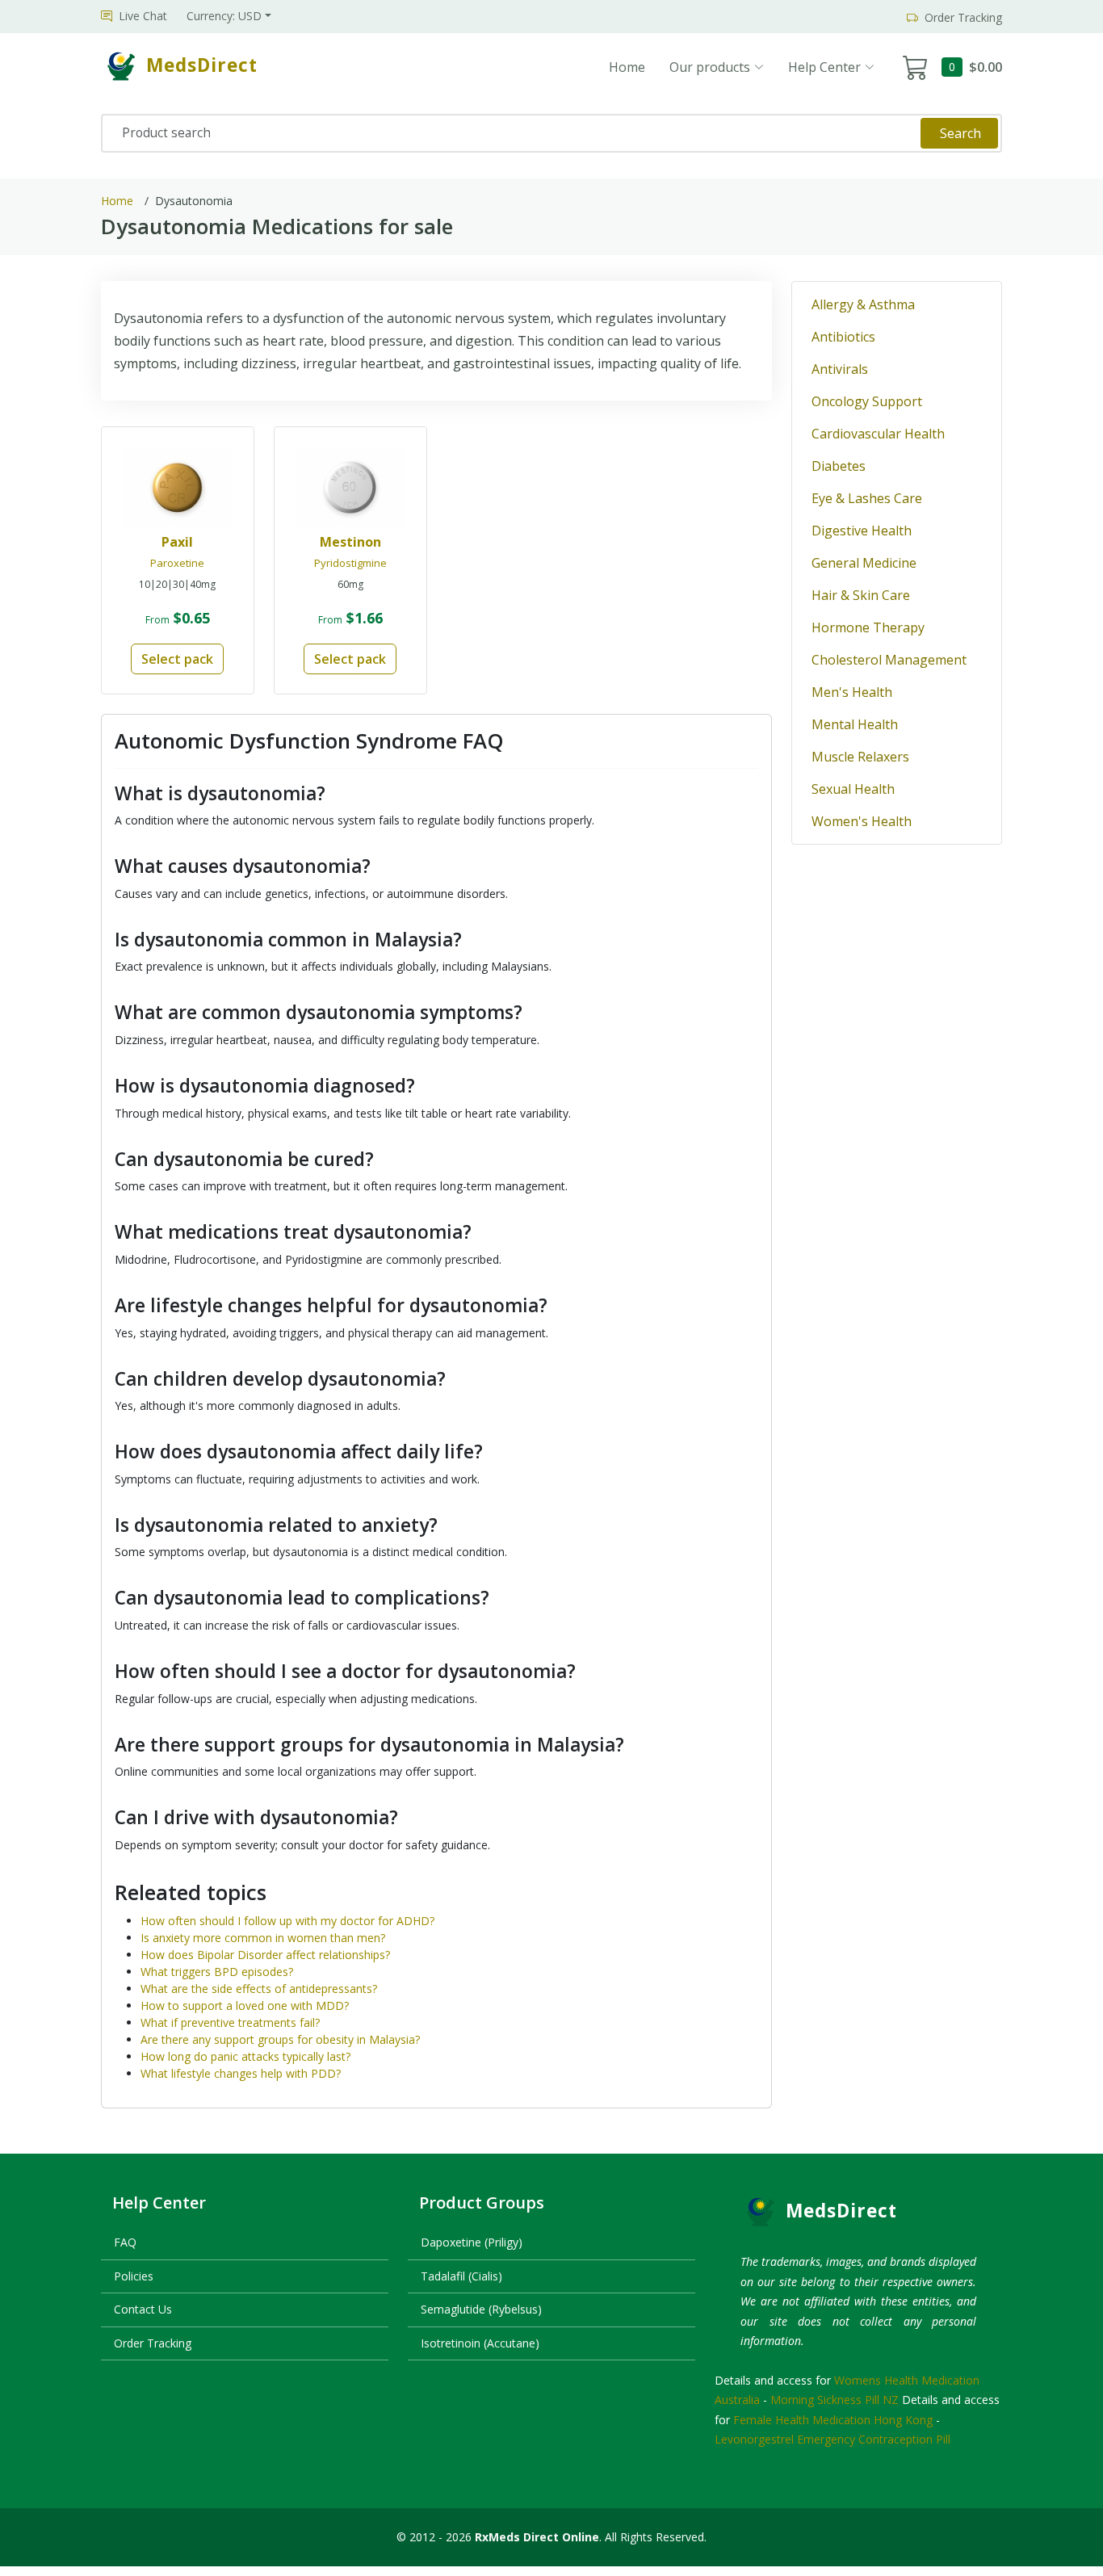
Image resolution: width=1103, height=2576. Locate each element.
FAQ (125, 2242)
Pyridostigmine (350, 563)
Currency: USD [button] (224, 16)
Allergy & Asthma (863, 304)
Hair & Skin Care (861, 595)
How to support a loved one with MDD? (245, 2005)
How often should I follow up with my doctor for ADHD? (287, 1921)
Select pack (177, 659)
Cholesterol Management (889, 660)
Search (960, 133)
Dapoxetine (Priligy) (472, 2242)
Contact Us (143, 2309)
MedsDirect (841, 2211)
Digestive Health (862, 531)
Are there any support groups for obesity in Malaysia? (280, 2039)
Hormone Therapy (868, 627)
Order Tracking (153, 2343)
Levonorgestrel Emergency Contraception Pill (832, 2439)
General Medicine (864, 563)
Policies (134, 2276)
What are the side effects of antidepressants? (259, 1989)
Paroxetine (177, 563)
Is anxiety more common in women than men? (263, 1938)
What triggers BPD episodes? (217, 1972)
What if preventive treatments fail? (230, 2022)
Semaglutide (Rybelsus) (481, 2309)
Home (627, 67)
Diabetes (839, 466)
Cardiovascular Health (878, 434)
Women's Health (862, 821)
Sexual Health (853, 789)
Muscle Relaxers (860, 757)
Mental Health (855, 724)
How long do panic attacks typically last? (245, 2056)
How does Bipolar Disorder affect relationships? (265, 1955)
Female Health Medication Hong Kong (833, 2420)
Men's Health (852, 692)
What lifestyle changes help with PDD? (241, 2073)
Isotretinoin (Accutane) (480, 2343)
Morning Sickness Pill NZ (835, 2400)
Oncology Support (867, 401)
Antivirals (840, 369)
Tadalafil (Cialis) (461, 2276)
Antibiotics (843, 337)
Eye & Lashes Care (867, 498)
